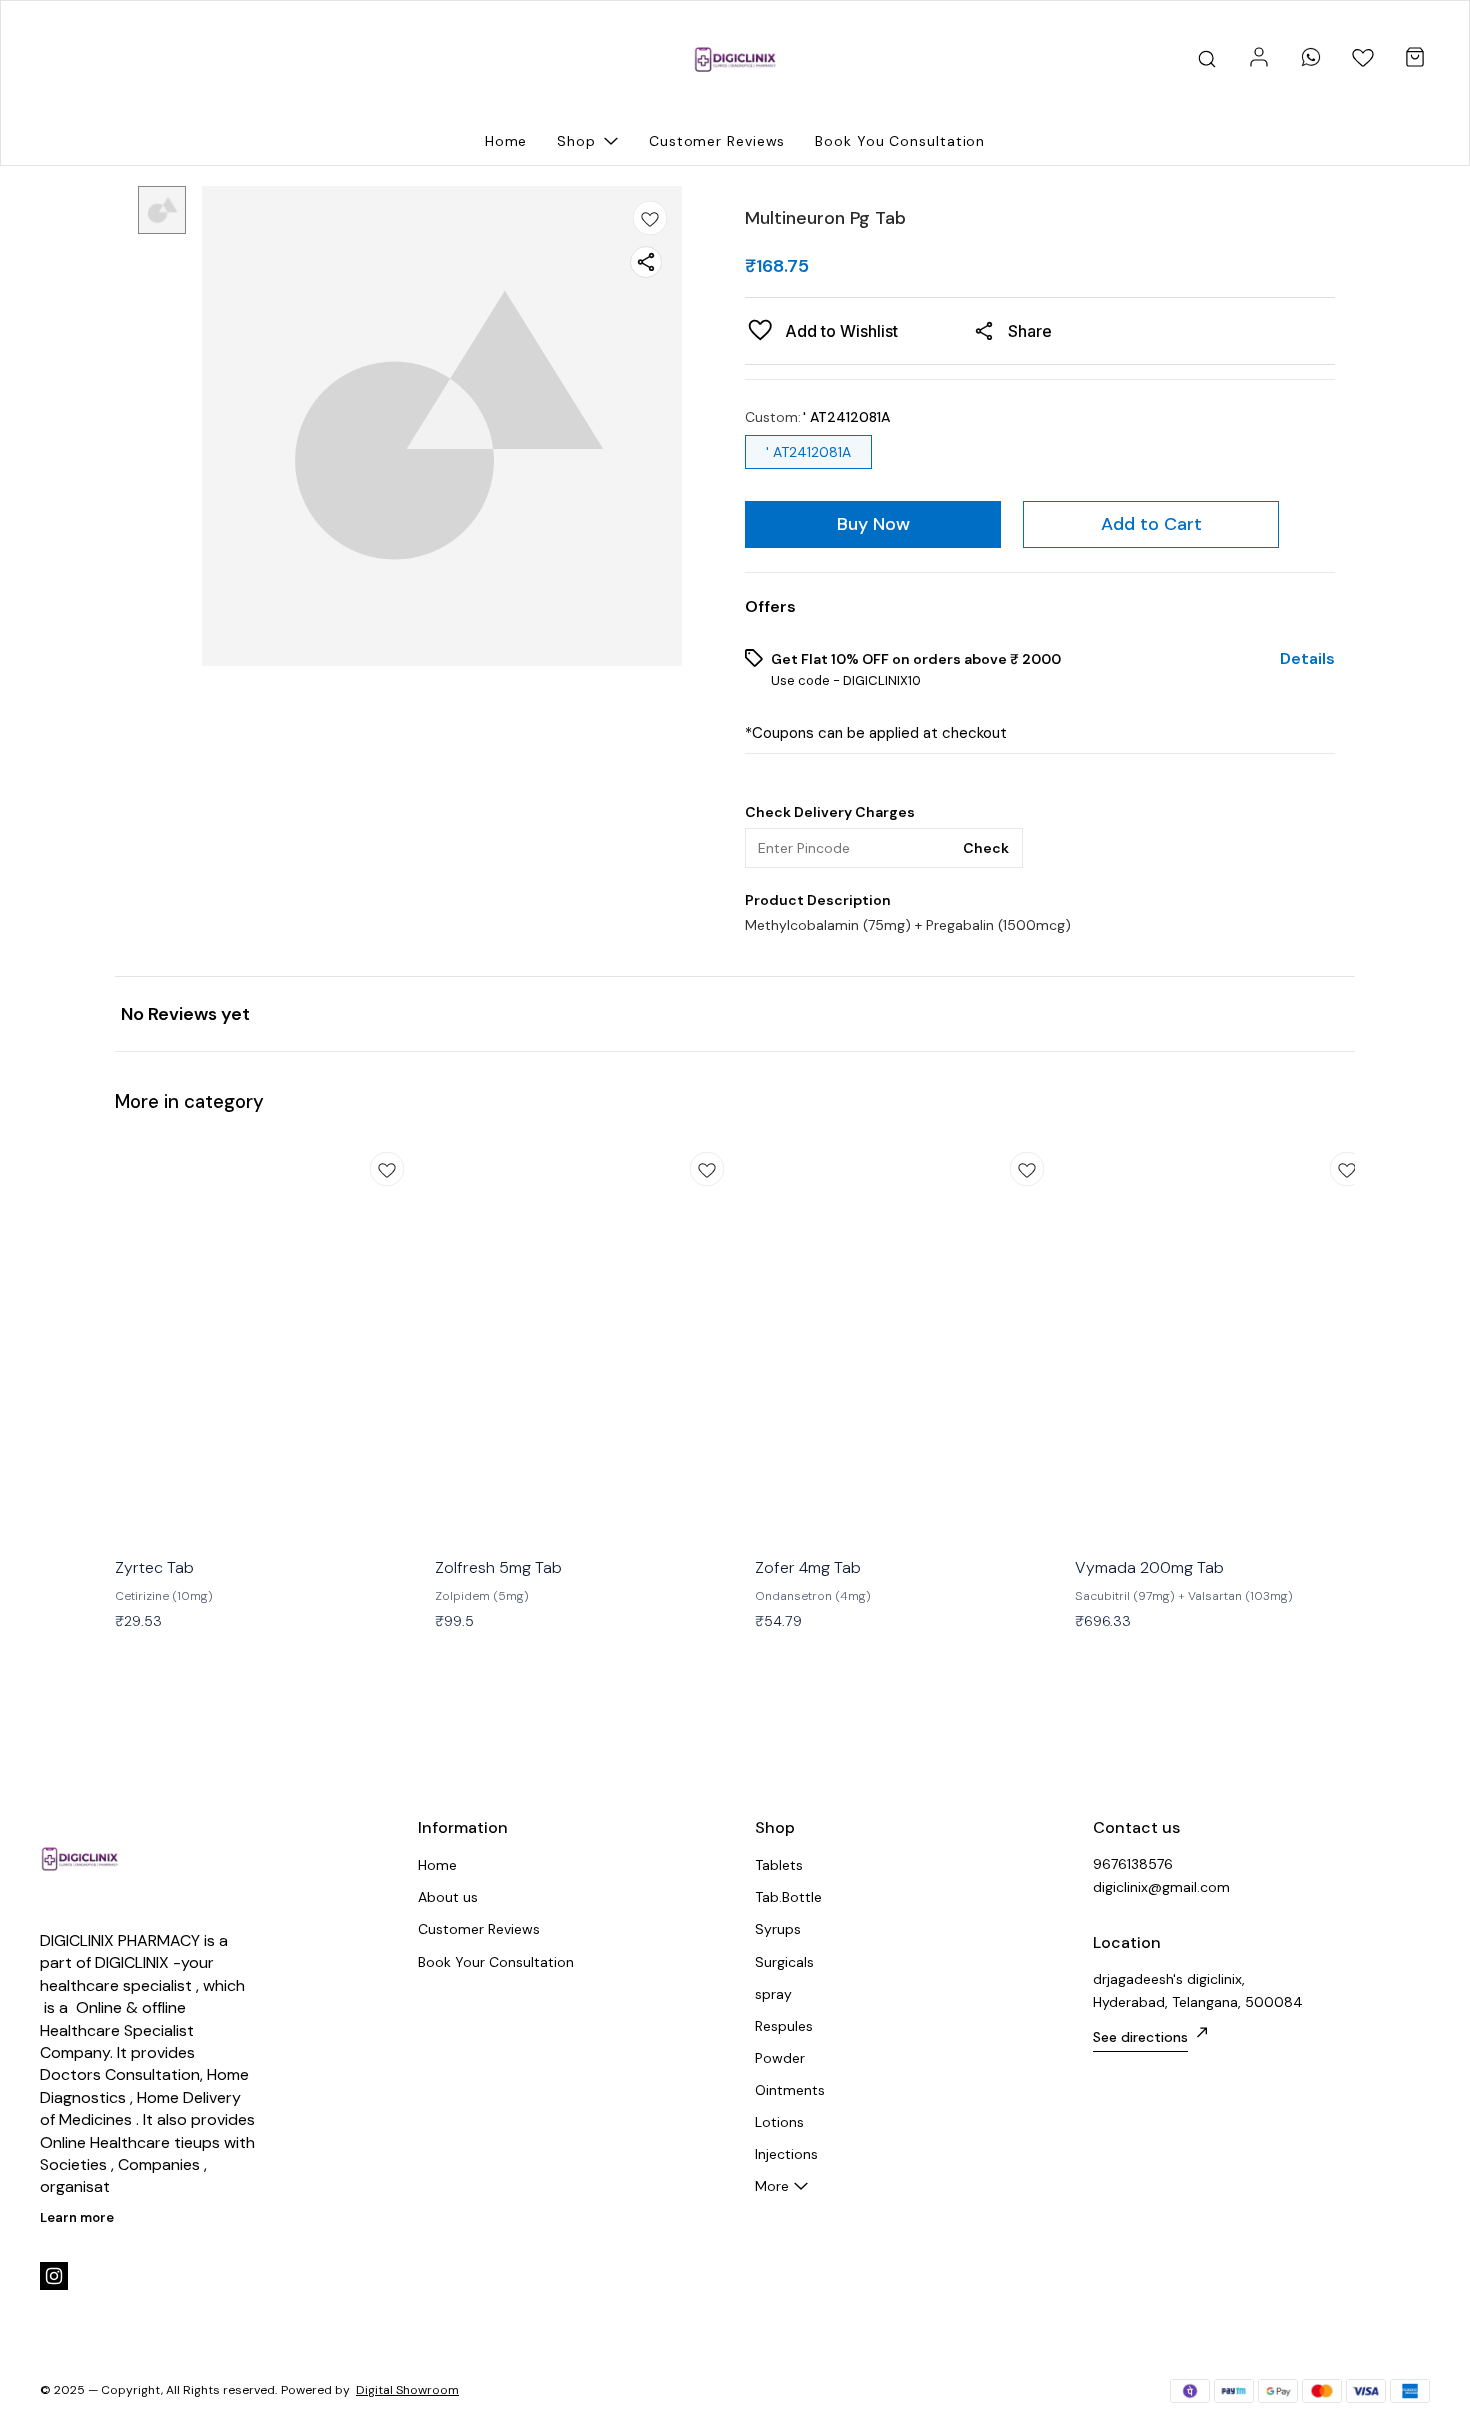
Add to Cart (1151, 524)
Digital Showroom (407, 2390)
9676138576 (1133, 1864)
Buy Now (873, 524)
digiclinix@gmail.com (1161, 1887)
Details (1307, 659)
